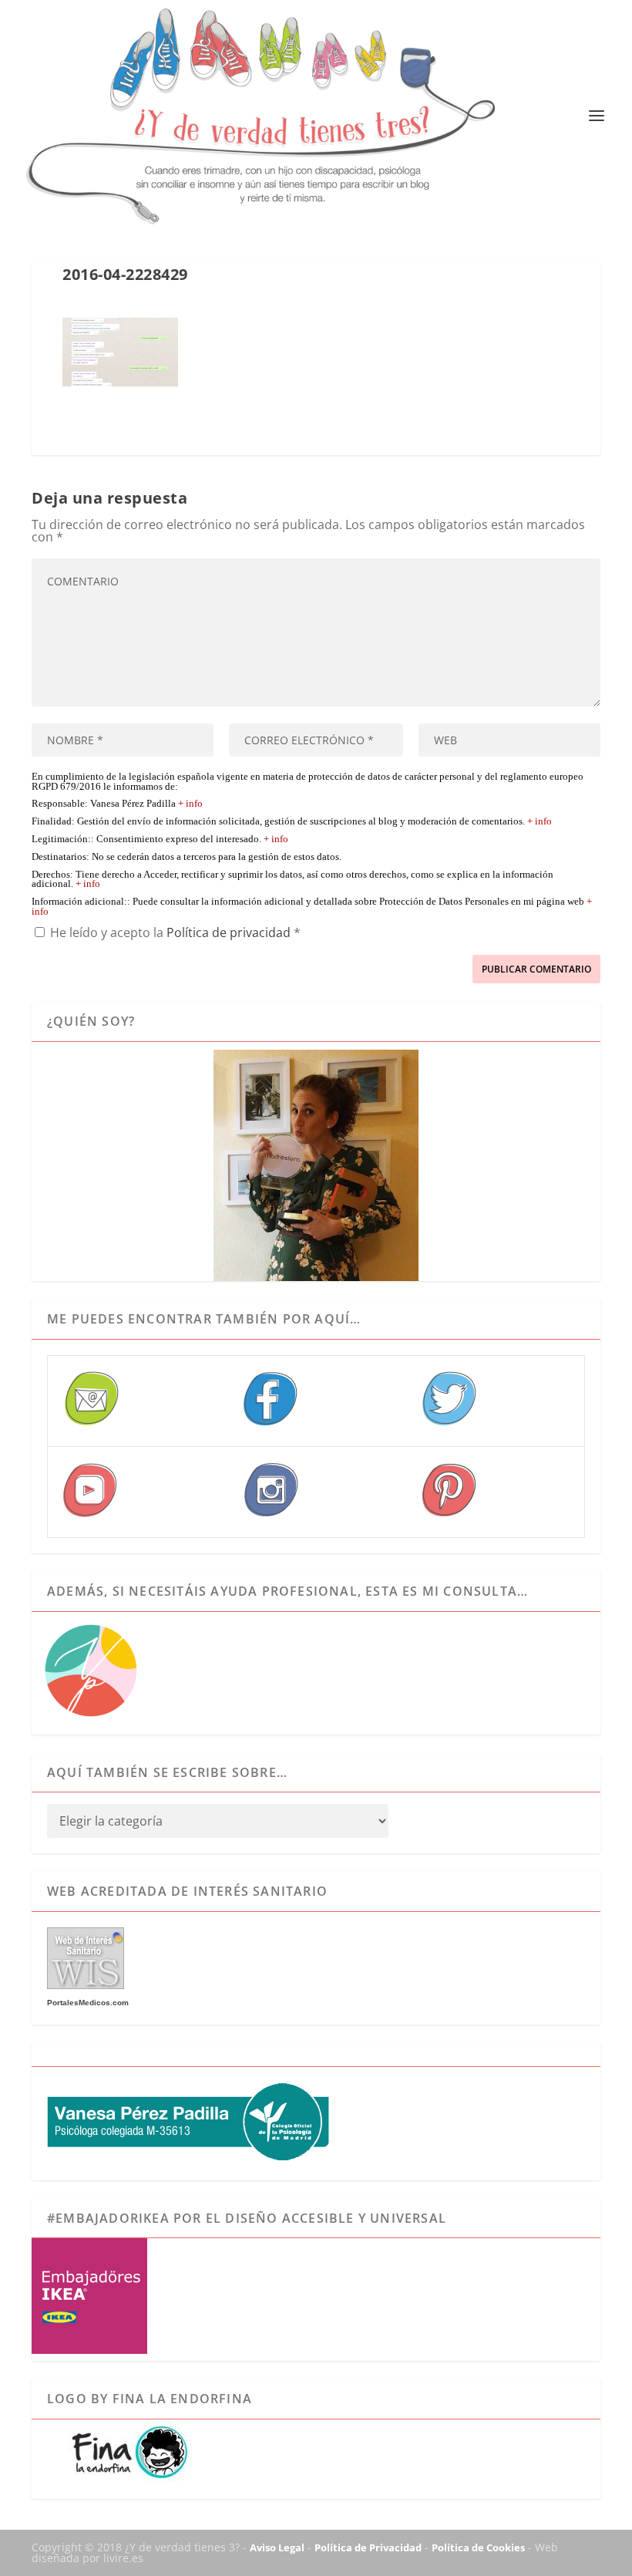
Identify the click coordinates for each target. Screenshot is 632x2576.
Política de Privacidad (368, 2547)
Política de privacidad (230, 932)
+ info (190, 804)
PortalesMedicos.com (88, 2003)
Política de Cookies (478, 2547)
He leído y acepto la (175, 932)
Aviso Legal (277, 2547)
